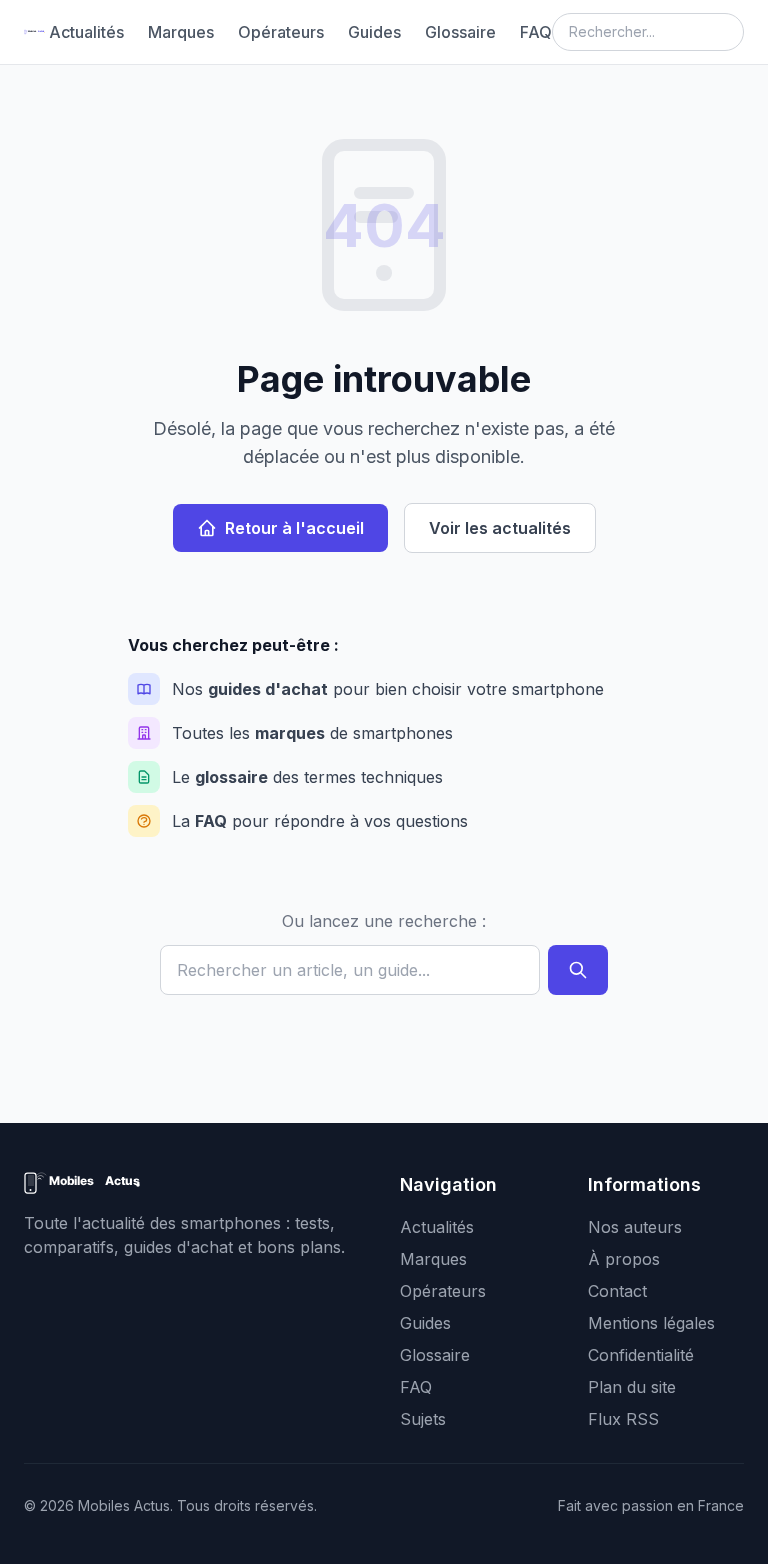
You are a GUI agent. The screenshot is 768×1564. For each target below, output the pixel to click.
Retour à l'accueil (294, 528)
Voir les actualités (500, 528)
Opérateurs (281, 32)
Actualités (86, 32)
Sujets (423, 1419)
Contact (617, 1291)
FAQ (536, 32)
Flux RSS (623, 1419)
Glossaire (460, 32)
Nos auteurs (635, 1227)
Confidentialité (641, 1355)
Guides (374, 32)
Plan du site (632, 1387)
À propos (624, 1259)
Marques (181, 32)
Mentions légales (651, 1323)
